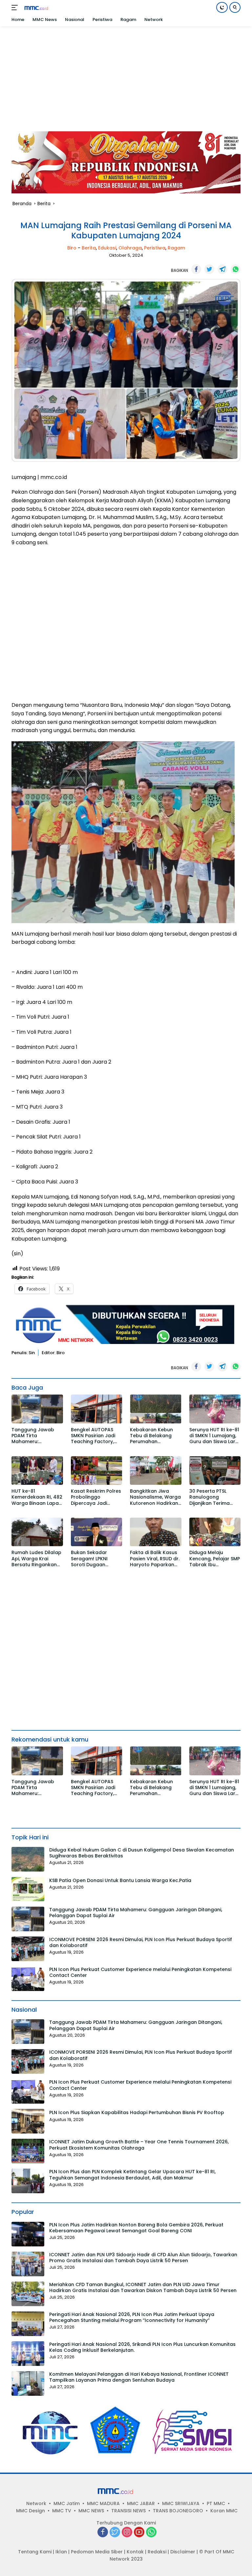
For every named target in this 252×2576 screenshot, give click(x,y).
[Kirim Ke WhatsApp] (236, 269)
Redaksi (157, 2552)
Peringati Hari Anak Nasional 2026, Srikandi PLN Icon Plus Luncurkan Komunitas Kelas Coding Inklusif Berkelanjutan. (142, 2347)
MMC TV (62, 2511)
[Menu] (16, 8)
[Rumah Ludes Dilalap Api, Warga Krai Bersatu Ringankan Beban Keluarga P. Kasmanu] (37, 1532)
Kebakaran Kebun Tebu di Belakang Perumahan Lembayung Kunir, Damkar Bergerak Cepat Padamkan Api (156, 1436)
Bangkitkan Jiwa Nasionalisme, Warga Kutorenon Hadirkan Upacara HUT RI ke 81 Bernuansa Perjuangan (155, 1497)
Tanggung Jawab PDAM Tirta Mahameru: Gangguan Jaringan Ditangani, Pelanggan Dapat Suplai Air (37, 1436)
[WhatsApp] (151, 2533)
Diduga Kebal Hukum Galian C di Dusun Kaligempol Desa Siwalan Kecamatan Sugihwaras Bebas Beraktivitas (142, 1853)
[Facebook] (103, 2533)
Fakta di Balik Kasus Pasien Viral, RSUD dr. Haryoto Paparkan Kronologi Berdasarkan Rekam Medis (155, 1559)
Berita (89, 248)
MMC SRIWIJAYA (181, 2503)
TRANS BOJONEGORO (178, 2511)
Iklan (61, 2552)
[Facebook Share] (196, 269)
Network (36, 2503)
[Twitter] (115, 2533)
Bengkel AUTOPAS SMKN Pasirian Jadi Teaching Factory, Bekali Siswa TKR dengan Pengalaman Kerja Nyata (96, 1436)
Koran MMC (224, 2511)
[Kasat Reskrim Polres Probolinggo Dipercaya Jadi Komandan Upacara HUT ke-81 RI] (97, 1471)
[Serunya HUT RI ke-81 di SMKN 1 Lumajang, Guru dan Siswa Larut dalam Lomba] (215, 1409)
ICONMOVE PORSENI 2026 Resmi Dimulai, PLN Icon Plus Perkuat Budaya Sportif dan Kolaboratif (141, 1942)
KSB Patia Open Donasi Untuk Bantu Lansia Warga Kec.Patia (120, 1880)
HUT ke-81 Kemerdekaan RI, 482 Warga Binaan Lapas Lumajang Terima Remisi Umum (37, 1497)
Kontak (135, 2552)
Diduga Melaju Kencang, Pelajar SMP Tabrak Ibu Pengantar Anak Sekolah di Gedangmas (215, 1559)
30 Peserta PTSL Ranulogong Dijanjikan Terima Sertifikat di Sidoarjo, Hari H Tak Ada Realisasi (214, 1497)
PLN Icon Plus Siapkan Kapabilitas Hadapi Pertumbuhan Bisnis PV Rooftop (137, 2112)
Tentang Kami (35, 2552)
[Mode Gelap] (222, 7)
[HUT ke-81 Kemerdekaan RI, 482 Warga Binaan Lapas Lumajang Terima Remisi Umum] (37, 1471)
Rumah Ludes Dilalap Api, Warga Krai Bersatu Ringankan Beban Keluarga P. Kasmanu (36, 1559)
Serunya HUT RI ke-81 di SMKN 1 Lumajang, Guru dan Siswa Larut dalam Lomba (215, 1436)
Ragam (176, 248)
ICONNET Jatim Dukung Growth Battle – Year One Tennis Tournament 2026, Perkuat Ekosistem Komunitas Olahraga (139, 2145)
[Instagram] (127, 2533)
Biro (72, 248)
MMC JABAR (141, 2503)
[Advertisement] (126, 76)
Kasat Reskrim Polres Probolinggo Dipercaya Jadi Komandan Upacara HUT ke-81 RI (96, 1497)
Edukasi (107, 248)
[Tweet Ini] (209, 269)
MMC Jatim (67, 2503)
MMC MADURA (103, 2503)
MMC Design (31, 2511)
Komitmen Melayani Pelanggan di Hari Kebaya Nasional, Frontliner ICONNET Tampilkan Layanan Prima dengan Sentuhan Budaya (139, 2377)
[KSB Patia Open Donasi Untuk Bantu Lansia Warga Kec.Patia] (28, 1889)
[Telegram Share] (222, 269)
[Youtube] (139, 2533)
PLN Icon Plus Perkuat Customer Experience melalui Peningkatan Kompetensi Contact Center (140, 1972)
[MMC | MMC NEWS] (42, 8)
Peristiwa (155, 248)
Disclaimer (183, 2552)
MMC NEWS (91, 2511)
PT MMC (216, 2503)
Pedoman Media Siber (97, 2552)
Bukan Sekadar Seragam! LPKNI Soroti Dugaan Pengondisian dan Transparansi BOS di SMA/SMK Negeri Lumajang (95, 1559)
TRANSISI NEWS (128, 2511)
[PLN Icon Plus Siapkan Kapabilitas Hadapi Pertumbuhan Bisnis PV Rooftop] (28, 2121)
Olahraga (130, 248)
